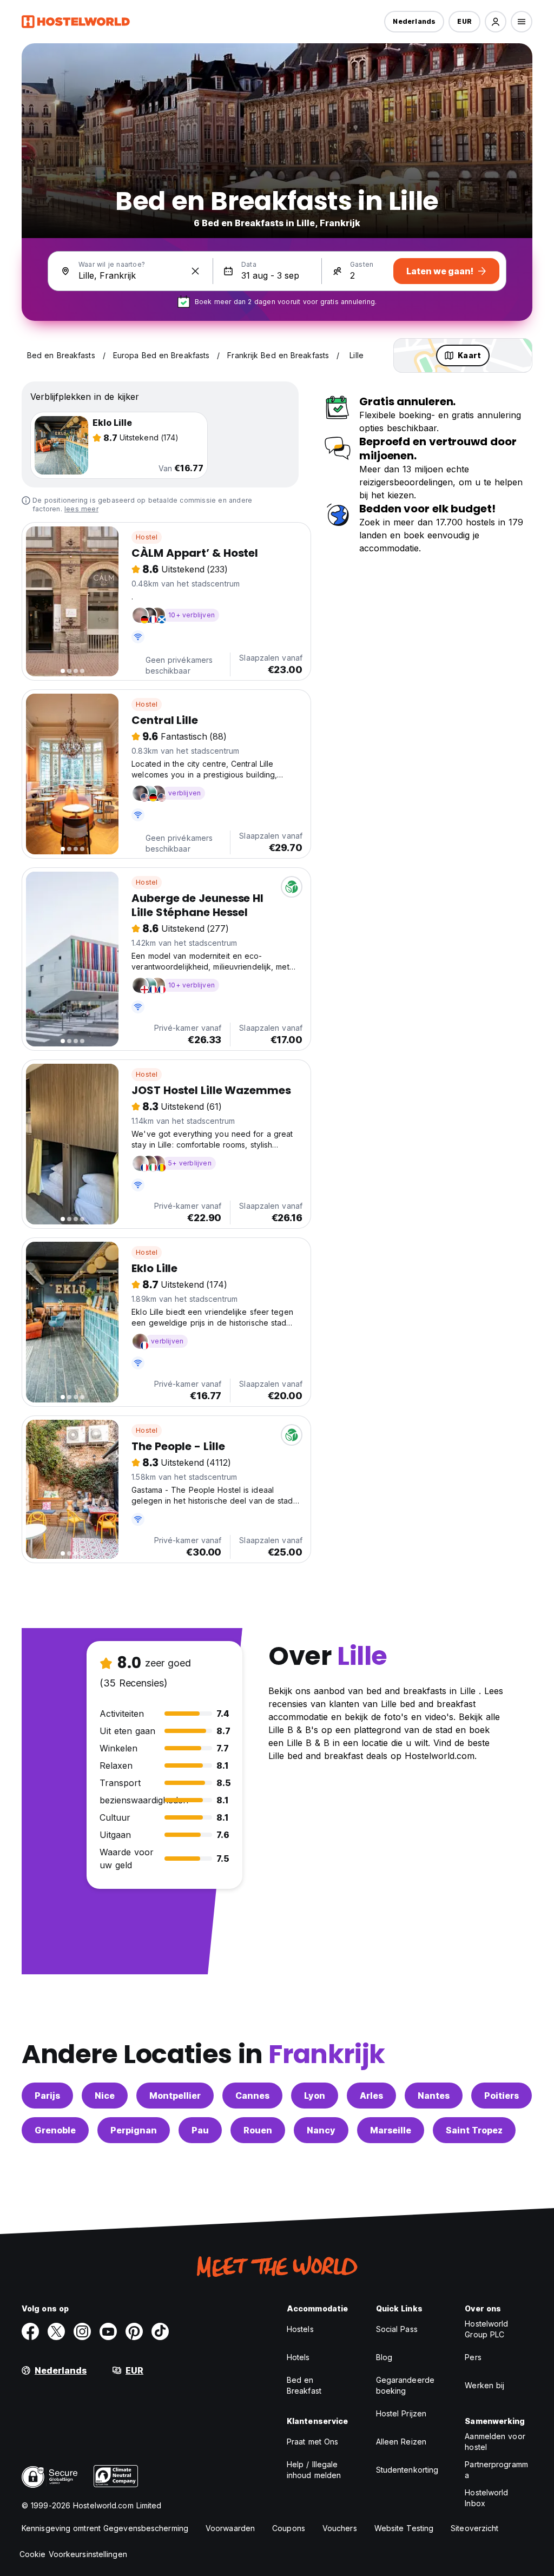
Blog (384, 2357)
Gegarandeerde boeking (405, 2385)
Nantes (434, 2096)
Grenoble (55, 2130)
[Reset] (195, 271)
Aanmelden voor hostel (495, 2442)
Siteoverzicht (474, 2528)
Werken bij (484, 2385)
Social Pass (397, 2329)
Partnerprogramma (496, 2470)
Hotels (298, 2357)
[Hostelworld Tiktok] (160, 2331)
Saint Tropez (474, 2130)
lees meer (81, 509)
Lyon (315, 2096)
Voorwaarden (230, 2528)
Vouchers (340, 2528)
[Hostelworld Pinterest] (134, 2331)
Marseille (391, 2130)
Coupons (289, 2528)
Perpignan (134, 2130)
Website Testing (404, 2528)
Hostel (147, 537)
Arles (371, 2096)
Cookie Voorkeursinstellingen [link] (73, 2554)
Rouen (258, 2130)
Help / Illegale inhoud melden (314, 2470)
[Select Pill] (496, 22)
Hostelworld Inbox (486, 2498)
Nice (105, 2096)
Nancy (321, 2130)
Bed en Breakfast (304, 2385)
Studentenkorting (407, 2470)
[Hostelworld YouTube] (108, 2331)
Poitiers (502, 2096)
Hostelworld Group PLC (486, 2329)
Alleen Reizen (401, 2442)
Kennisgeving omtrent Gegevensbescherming (105, 2528)
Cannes (252, 2096)
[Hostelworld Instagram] (82, 2331)
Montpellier (175, 2096)
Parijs (47, 2096)
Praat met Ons (312, 2442)
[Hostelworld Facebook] (30, 2331)
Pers (473, 2357)
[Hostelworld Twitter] (56, 2331)
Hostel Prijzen (401, 2413)
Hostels (300, 2329)
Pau (200, 2130)
